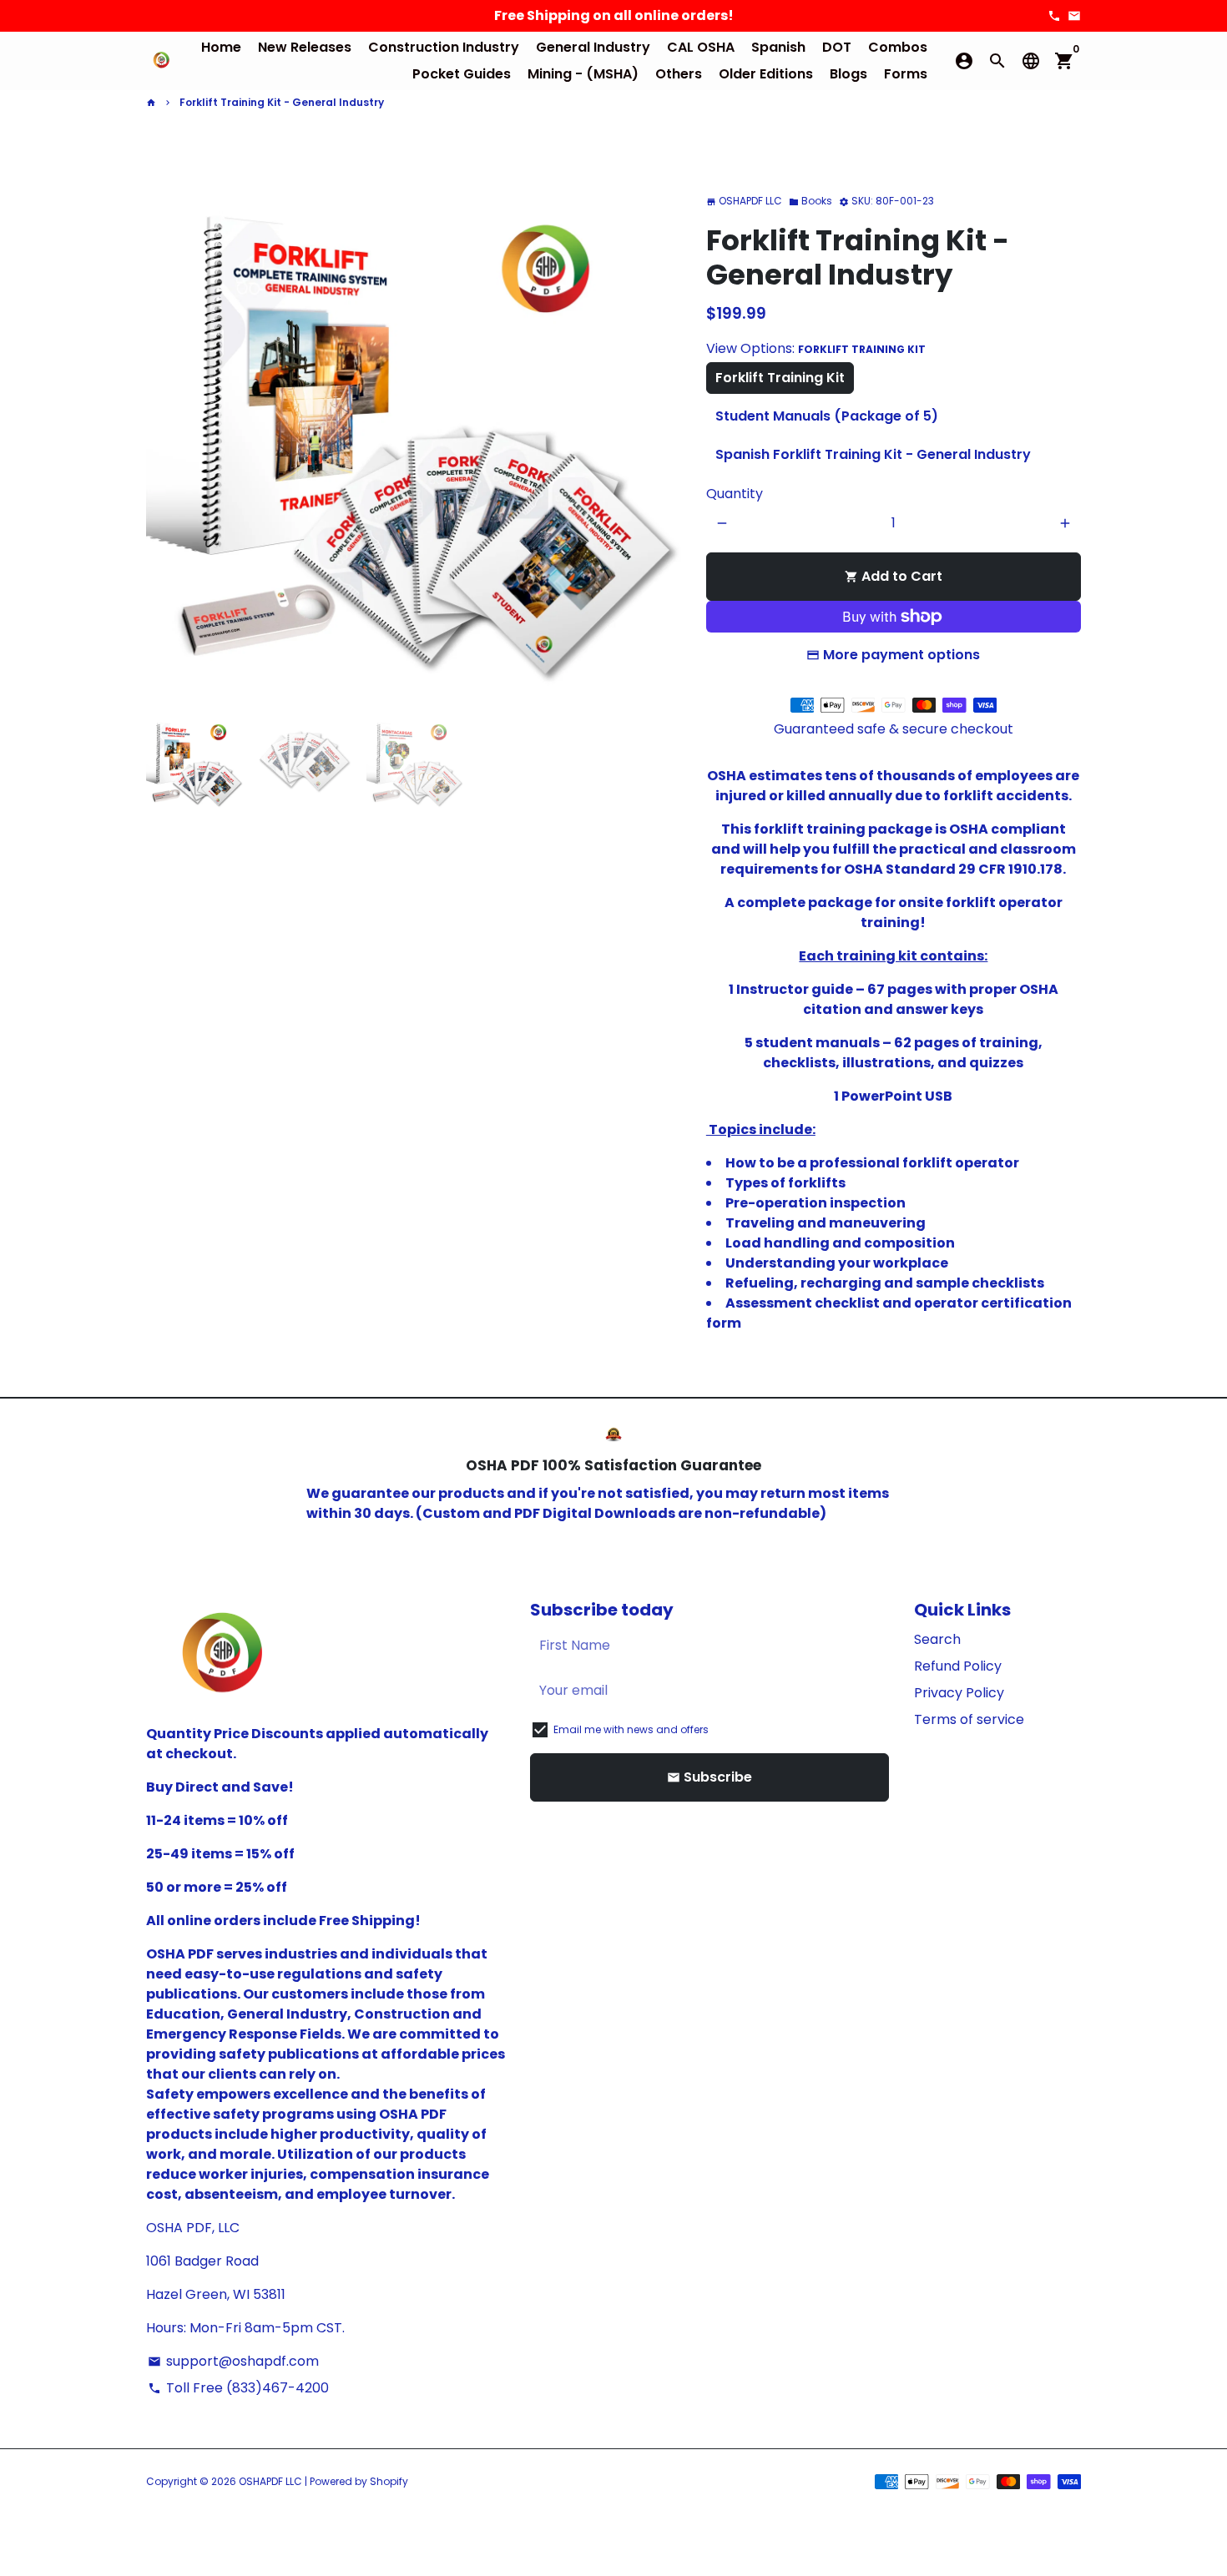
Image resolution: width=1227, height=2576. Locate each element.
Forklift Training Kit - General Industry (282, 102)
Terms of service (969, 1719)
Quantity (735, 494)
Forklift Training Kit (780, 378)
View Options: (816, 348)
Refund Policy (958, 1666)
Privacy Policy (959, 1693)
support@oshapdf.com (233, 2361)
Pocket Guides (462, 74)
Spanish (778, 47)
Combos (898, 47)
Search (937, 1639)
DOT (837, 47)
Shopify (389, 2481)
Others (679, 74)
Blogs (848, 74)
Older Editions (766, 74)
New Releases (305, 47)
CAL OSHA (701, 47)
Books (810, 201)
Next (659, 433)
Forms (906, 74)
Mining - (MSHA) (583, 74)
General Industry (593, 47)
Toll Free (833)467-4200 (238, 2388)
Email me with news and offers (631, 1729)
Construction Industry (444, 47)
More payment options (901, 655)
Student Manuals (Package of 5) (827, 416)
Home (221, 47)
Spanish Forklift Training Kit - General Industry (873, 454)
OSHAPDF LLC (270, 2481)
